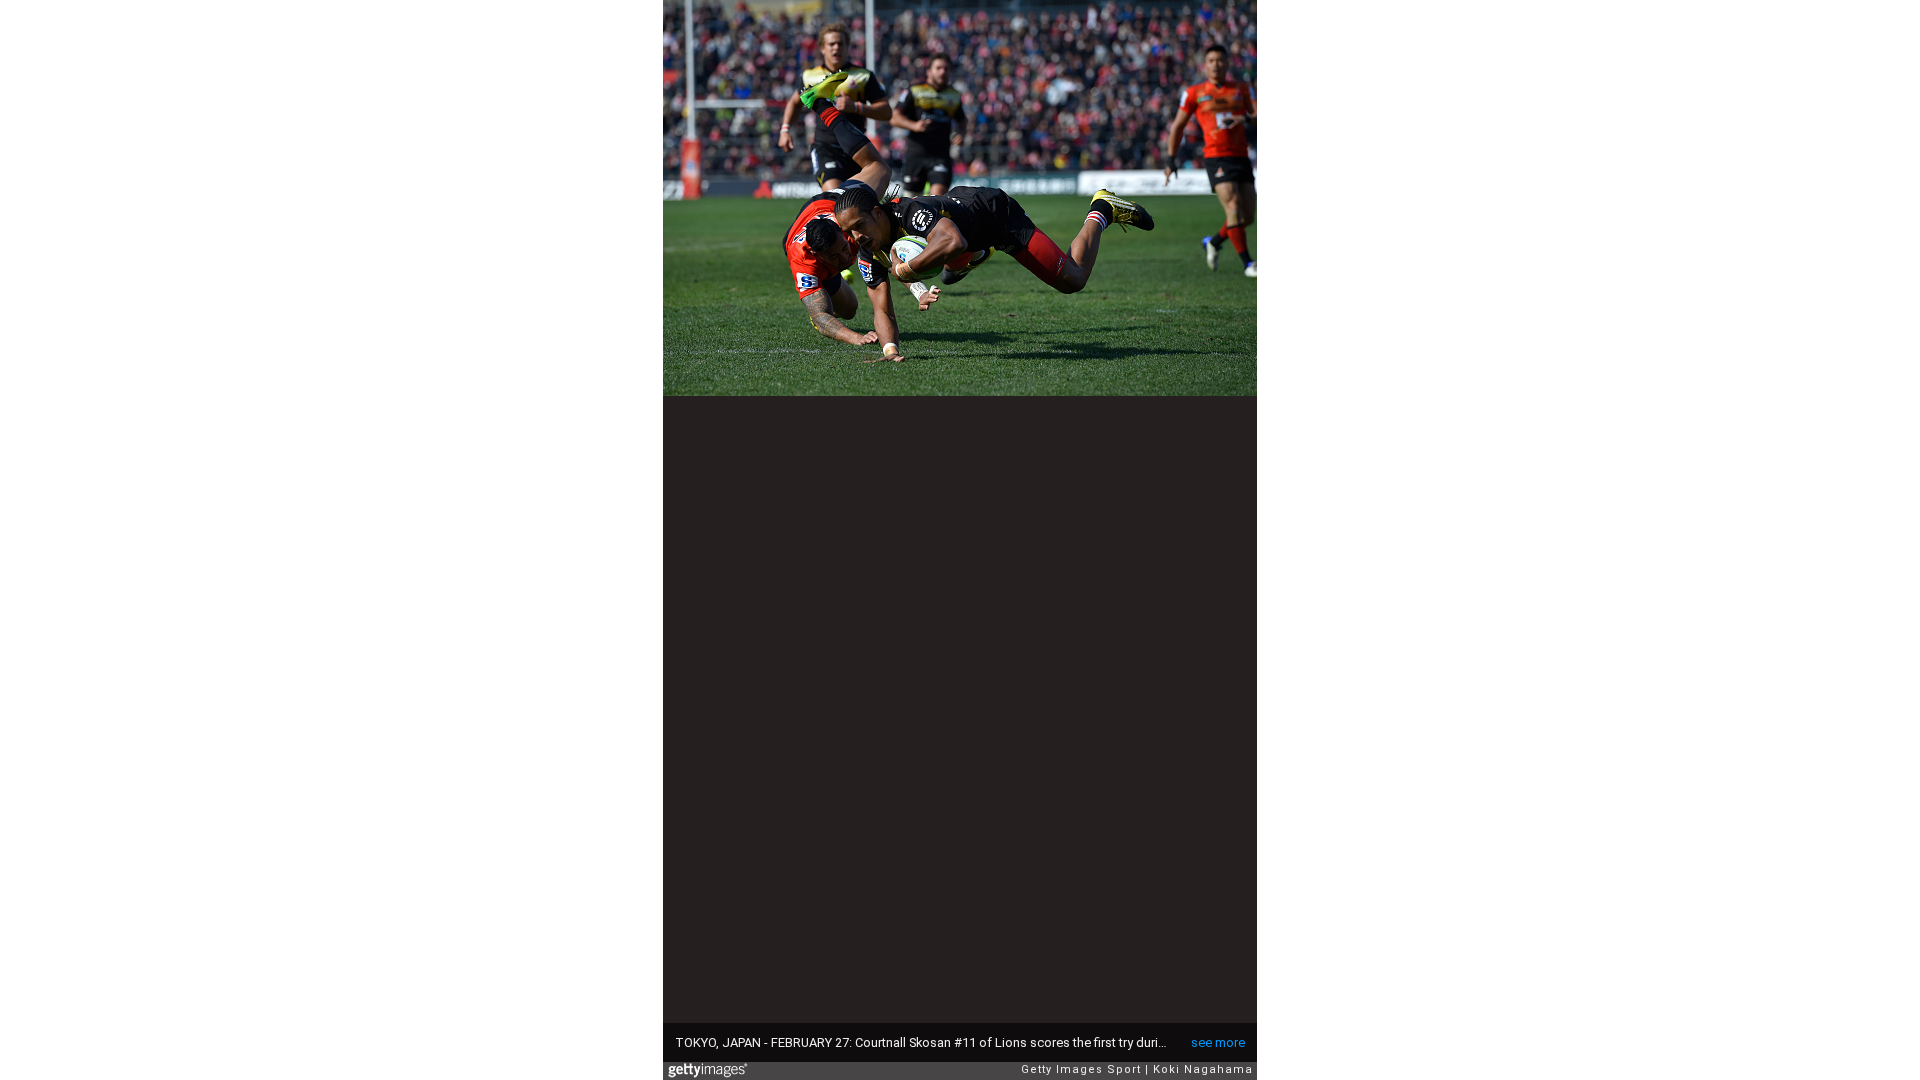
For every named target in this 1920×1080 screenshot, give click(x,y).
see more (1218, 1042)
